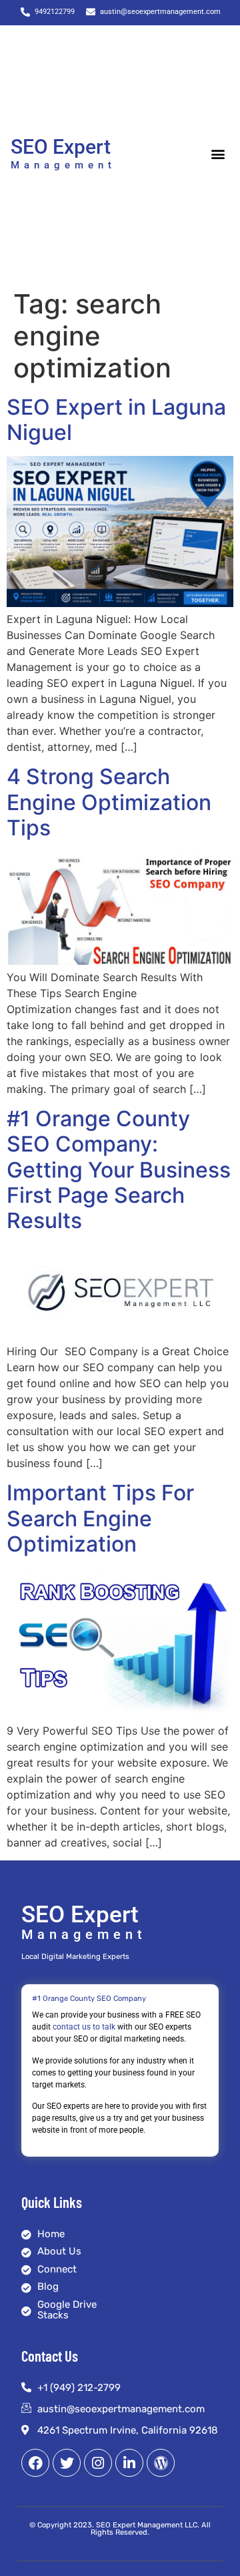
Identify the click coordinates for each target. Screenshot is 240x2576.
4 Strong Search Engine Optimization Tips (109, 802)
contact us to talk (84, 2027)
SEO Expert (61, 147)
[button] (218, 154)
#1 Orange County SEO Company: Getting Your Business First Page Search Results (119, 1170)
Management (63, 165)
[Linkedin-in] (129, 2463)
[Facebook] (35, 2463)
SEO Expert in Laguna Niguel (116, 420)
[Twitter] (67, 2463)
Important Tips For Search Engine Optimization (100, 1518)
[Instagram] (98, 2463)
